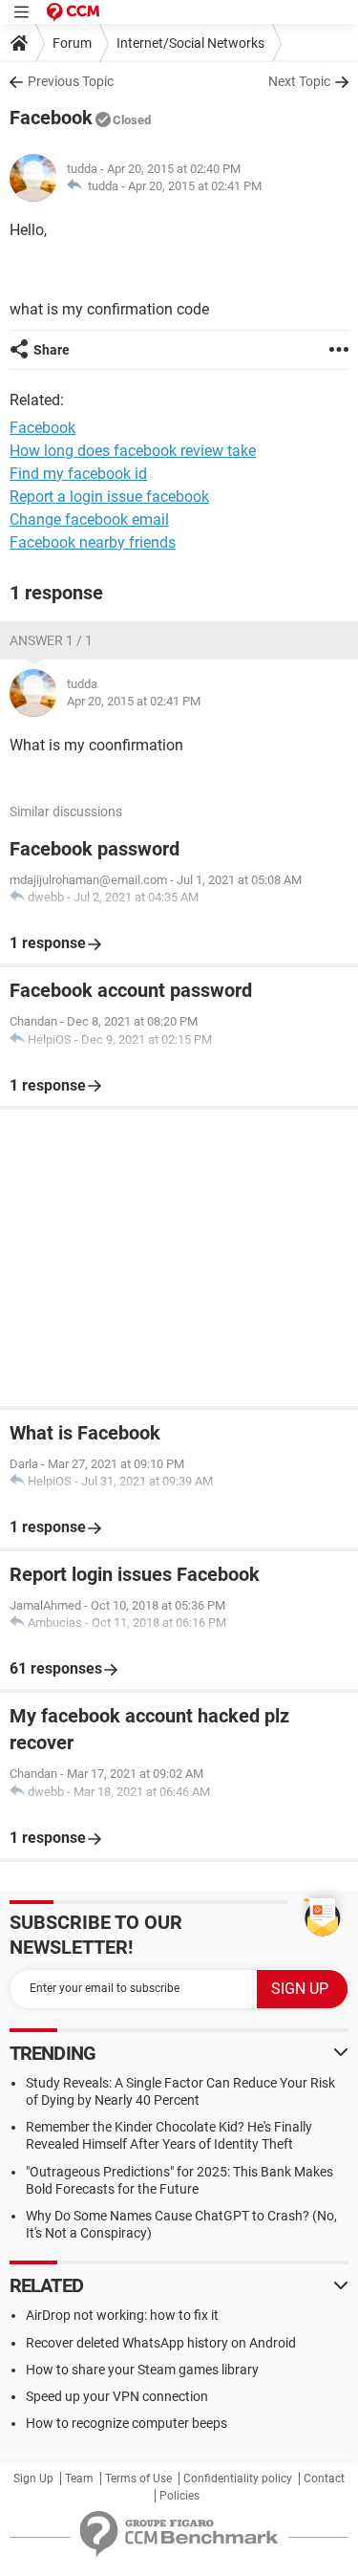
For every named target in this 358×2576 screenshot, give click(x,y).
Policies (179, 2496)
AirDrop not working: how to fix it (122, 2315)
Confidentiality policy (238, 2479)
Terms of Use (138, 2479)
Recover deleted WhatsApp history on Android (161, 2343)
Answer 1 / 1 (51, 640)
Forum (72, 43)
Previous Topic (71, 81)
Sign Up (33, 2479)
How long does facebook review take (133, 451)
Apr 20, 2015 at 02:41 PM (195, 186)
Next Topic (299, 81)
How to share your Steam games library (142, 2370)
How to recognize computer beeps (126, 2423)
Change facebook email (89, 520)
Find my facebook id (78, 474)
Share (52, 350)
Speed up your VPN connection (117, 2396)
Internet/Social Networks (190, 43)
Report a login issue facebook (109, 497)
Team (79, 2479)
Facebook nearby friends (93, 542)
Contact (324, 2479)
